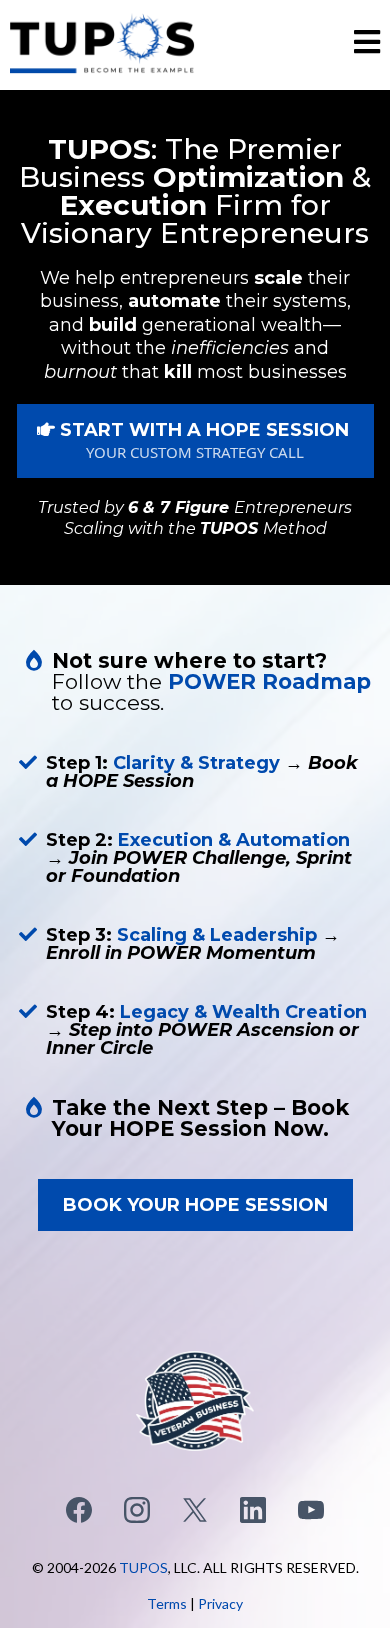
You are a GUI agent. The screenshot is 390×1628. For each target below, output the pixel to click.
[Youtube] (311, 1510)
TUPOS (143, 1567)
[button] (367, 45)
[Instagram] (137, 1510)
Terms (167, 1603)
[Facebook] (79, 1510)
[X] (195, 1510)
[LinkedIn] (253, 1510)
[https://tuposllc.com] (102, 42)
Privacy (220, 1603)
